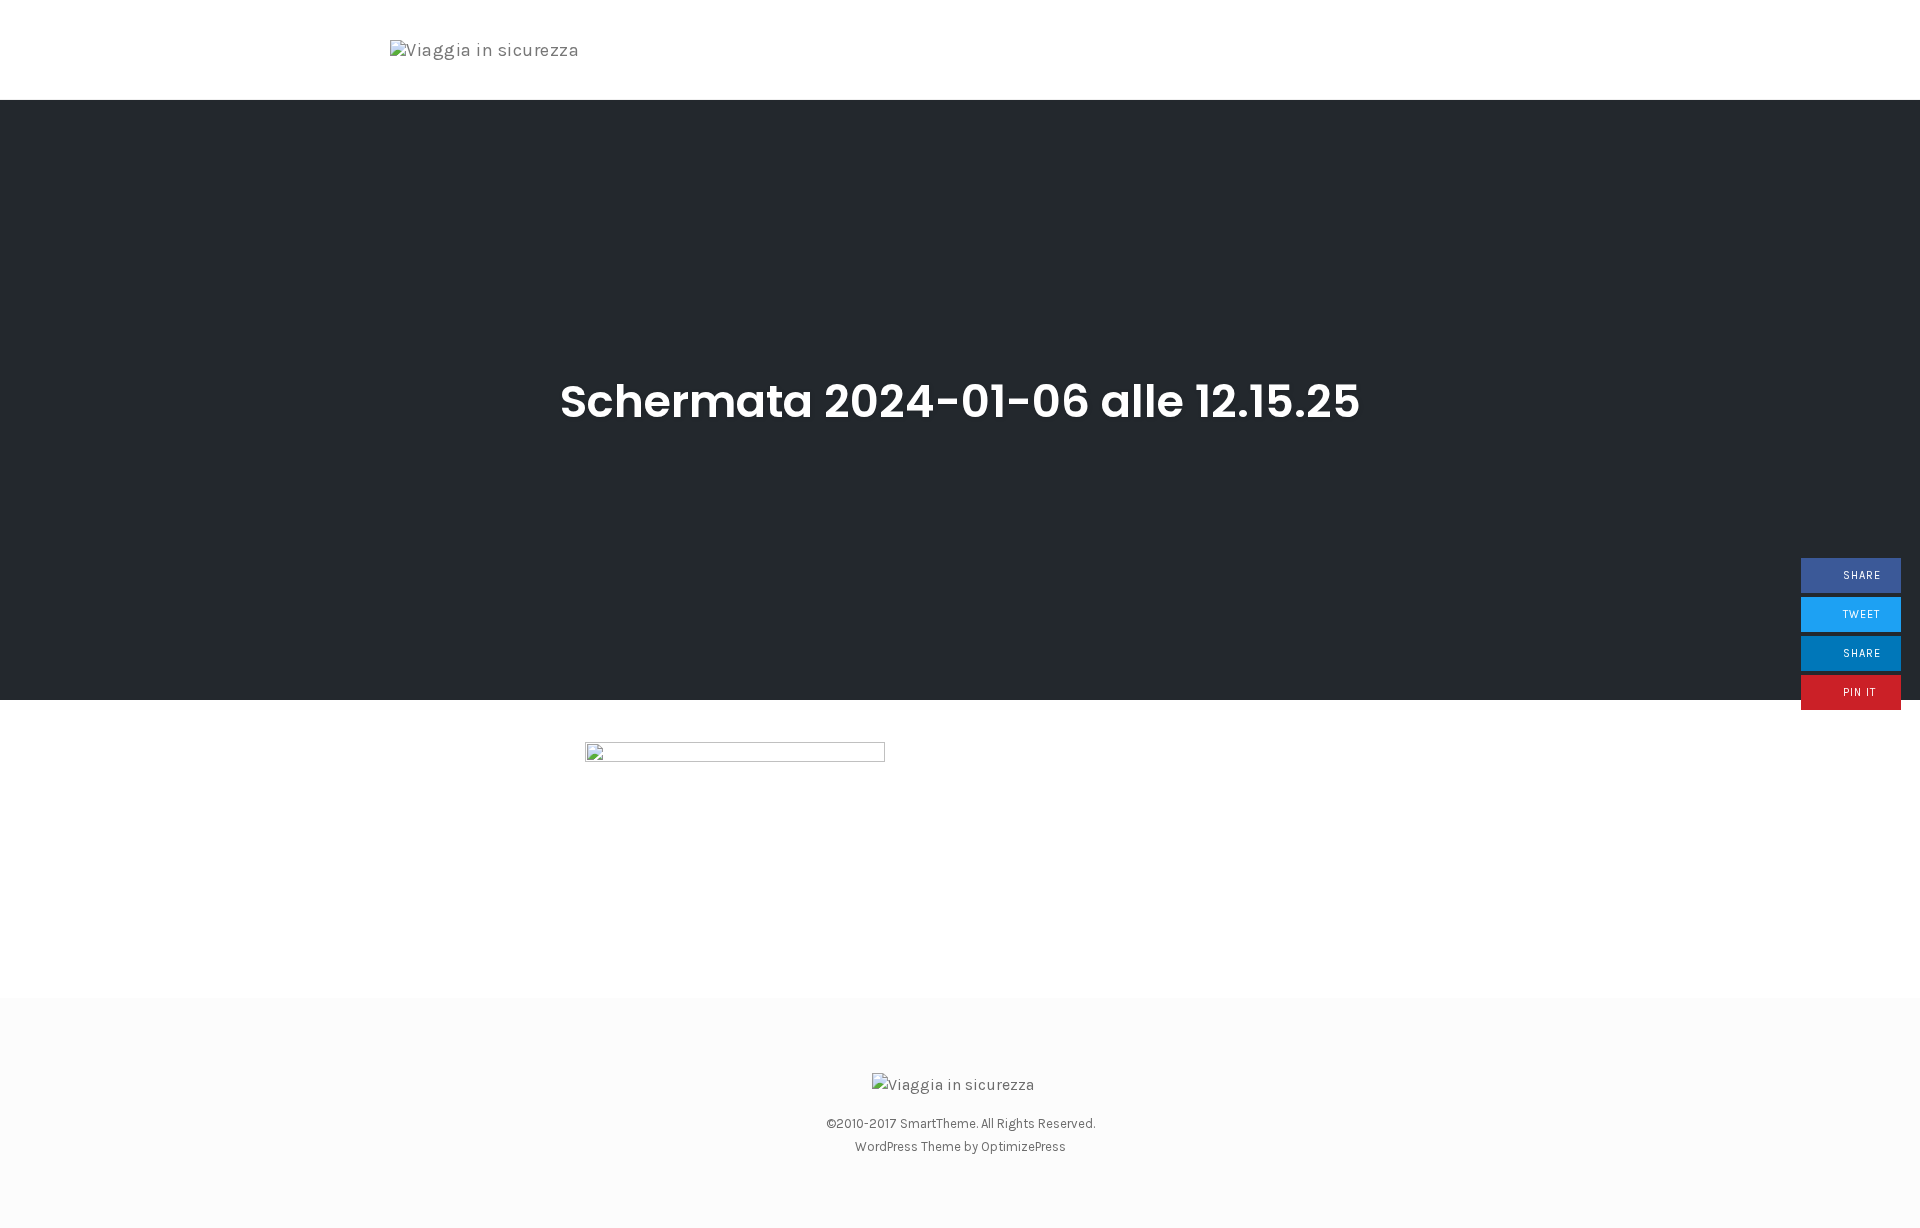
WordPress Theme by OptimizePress (960, 1146)
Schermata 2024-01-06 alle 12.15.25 (960, 401)
